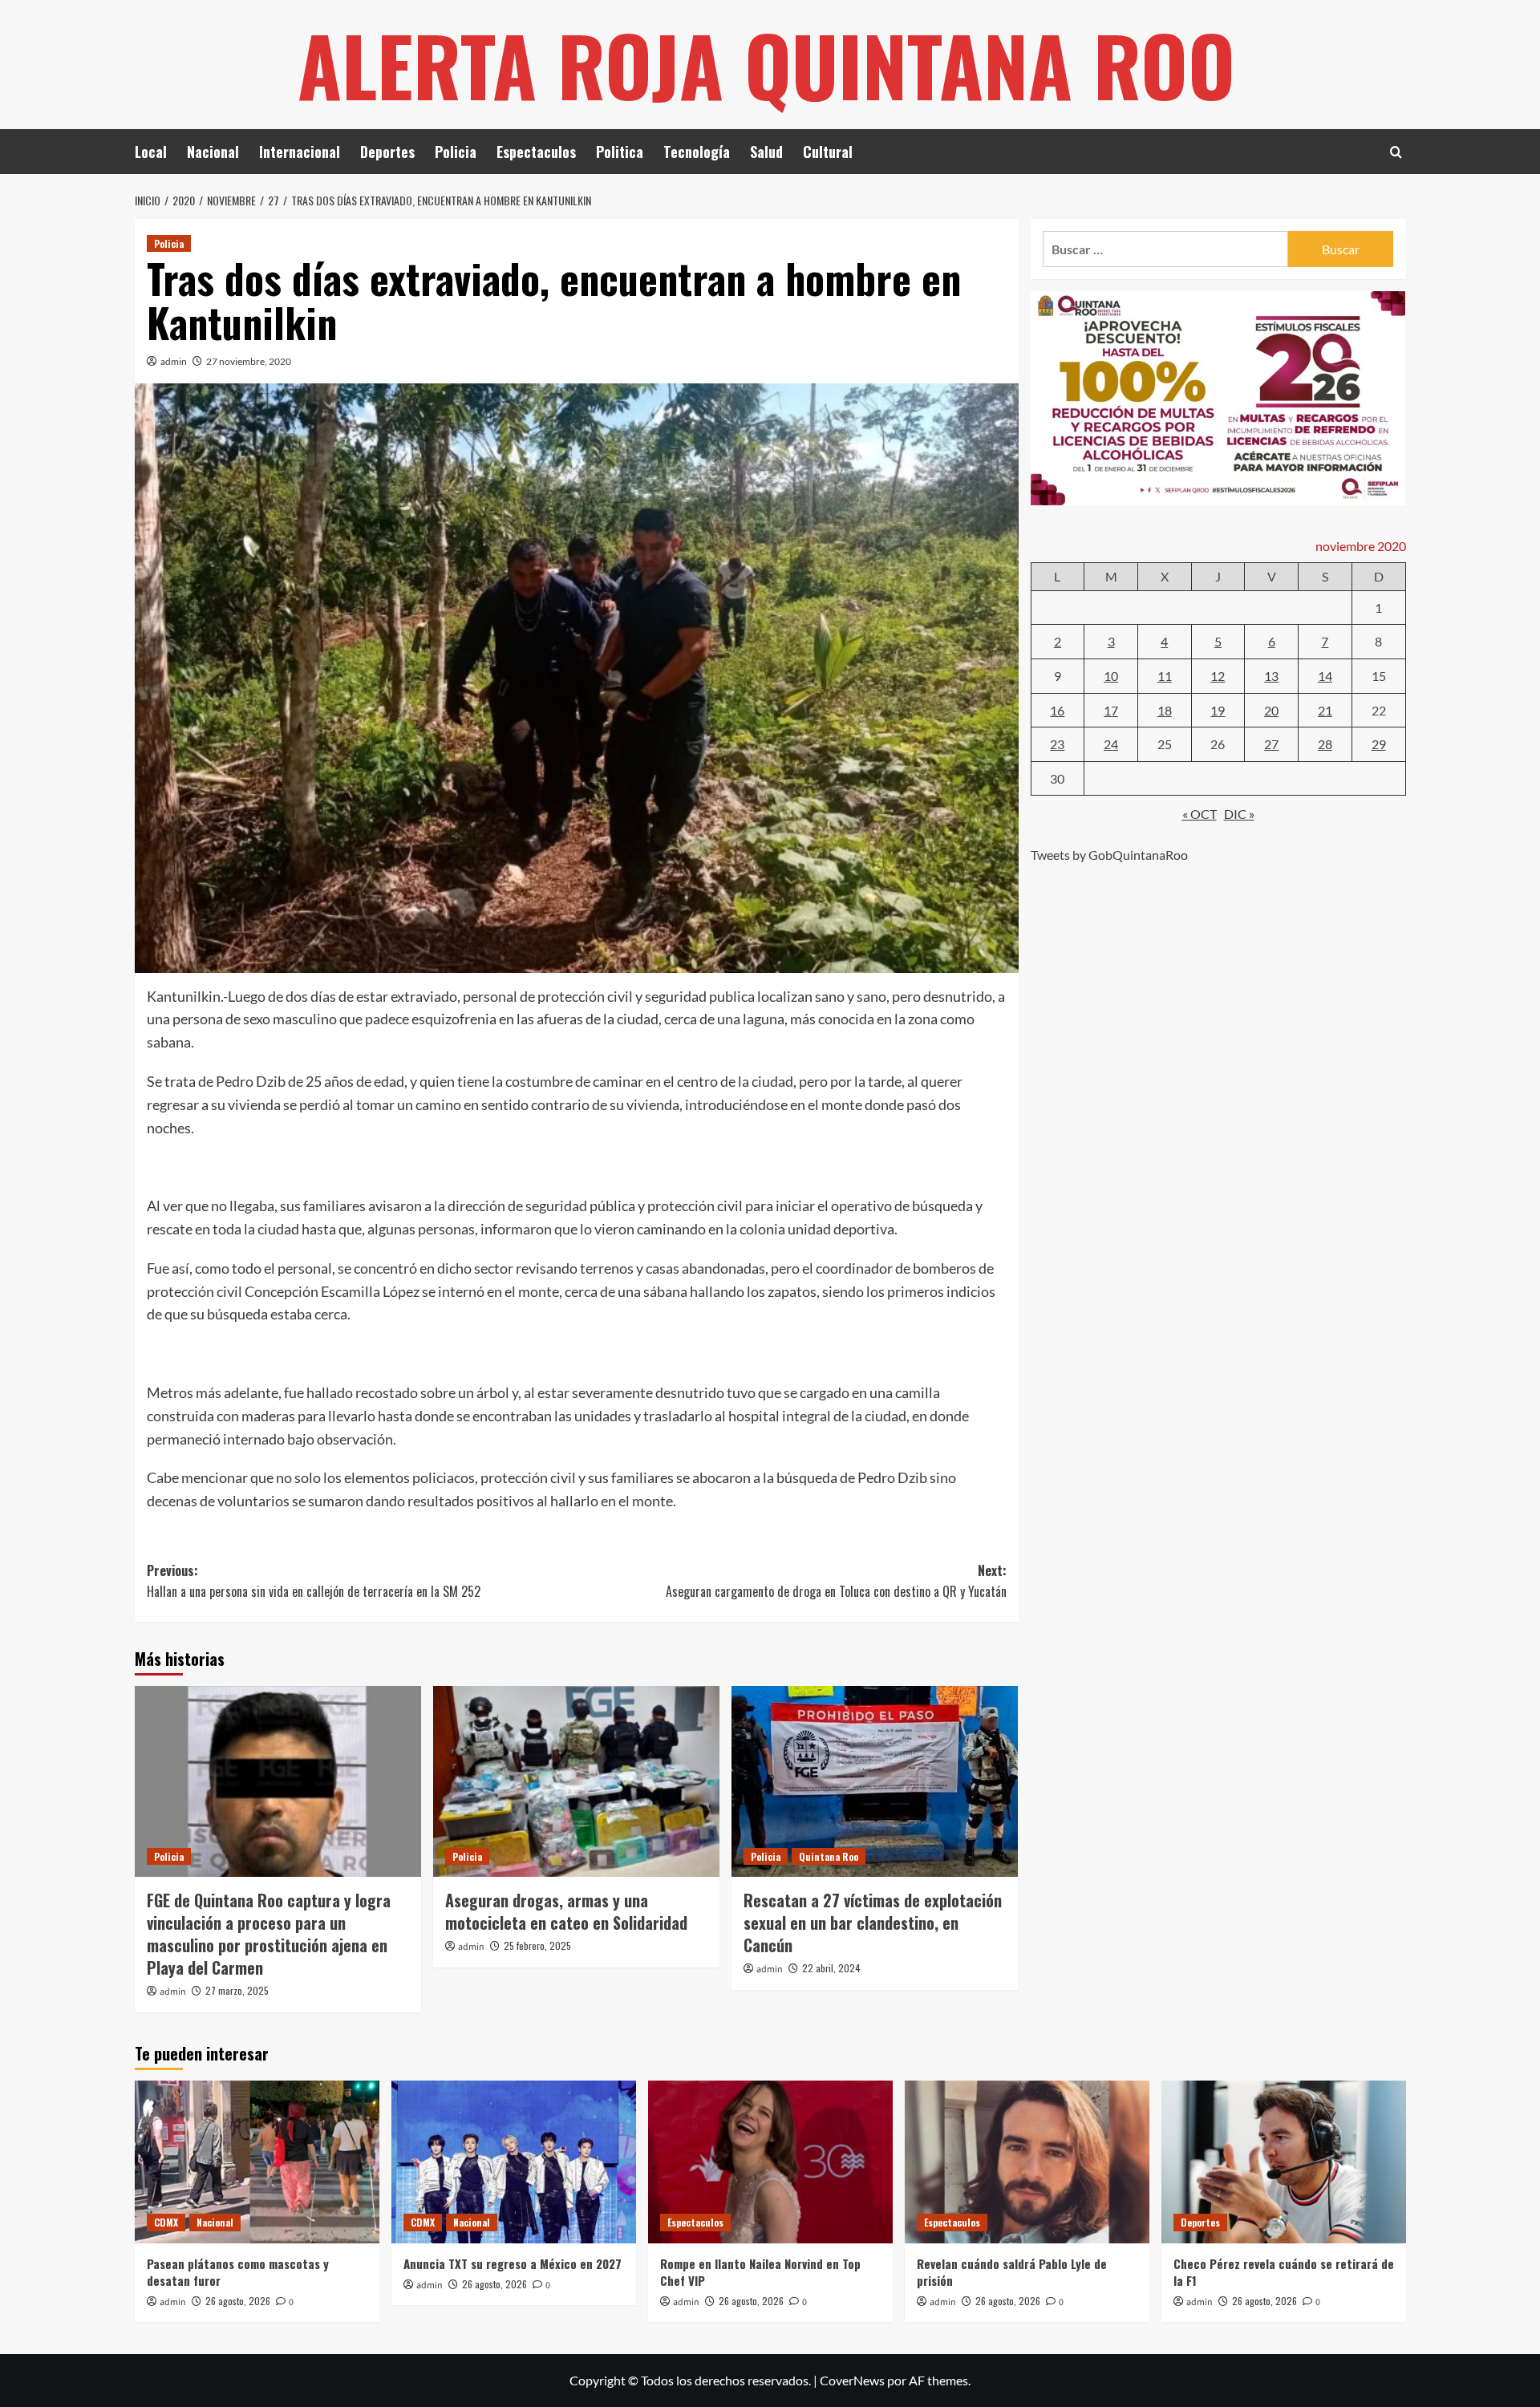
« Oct (1200, 814)
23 (1057, 743)
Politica (620, 152)
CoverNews (852, 2380)
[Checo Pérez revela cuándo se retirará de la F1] (1284, 2162)
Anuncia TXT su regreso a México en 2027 (513, 2263)
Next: (836, 1581)
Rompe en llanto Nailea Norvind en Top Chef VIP (760, 2272)
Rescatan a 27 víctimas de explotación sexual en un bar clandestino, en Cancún (873, 1923)
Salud (766, 152)
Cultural (828, 152)
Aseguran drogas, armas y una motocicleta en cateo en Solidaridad (566, 1911)
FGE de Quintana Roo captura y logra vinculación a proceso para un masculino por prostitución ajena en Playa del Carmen (269, 1934)
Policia (456, 152)
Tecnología (697, 152)
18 (1165, 709)
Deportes (387, 152)
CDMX (166, 2222)
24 (1111, 743)
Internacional (300, 152)
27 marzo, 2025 (237, 1990)
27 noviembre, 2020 (249, 361)
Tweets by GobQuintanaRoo (1109, 854)
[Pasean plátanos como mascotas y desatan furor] (257, 2162)
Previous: (314, 1581)
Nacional (213, 152)
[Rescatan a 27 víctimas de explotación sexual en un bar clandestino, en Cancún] (875, 1781)
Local (151, 152)
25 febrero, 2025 (537, 1945)
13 (1271, 675)
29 (1379, 743)
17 (1111, 709)
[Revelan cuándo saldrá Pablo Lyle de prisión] (1027, 2162)
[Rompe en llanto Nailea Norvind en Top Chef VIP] (770, 2162)
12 (1218, 675)
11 (1165, 675)
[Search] (1396, 152)
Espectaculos (536, 152)
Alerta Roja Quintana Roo (766, 64)
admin (174, 361)
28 (1325, 743)
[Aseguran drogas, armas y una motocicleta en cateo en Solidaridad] (576, 1781)
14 (1325, 675)
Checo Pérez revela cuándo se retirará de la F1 (1284, 2272)
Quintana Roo (829, 1856)
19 (1218, 709)
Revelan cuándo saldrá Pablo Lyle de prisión (1012, 2272)
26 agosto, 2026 (238, 2301)
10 (1111, 675)
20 (1271, 709)
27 (1271, 743)
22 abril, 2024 (831, 1968)
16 (1057, 709)
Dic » (1239, 814)
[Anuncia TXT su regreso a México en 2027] (514, 2162)
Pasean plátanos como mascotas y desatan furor (238, 2272)
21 (1325, 709)
